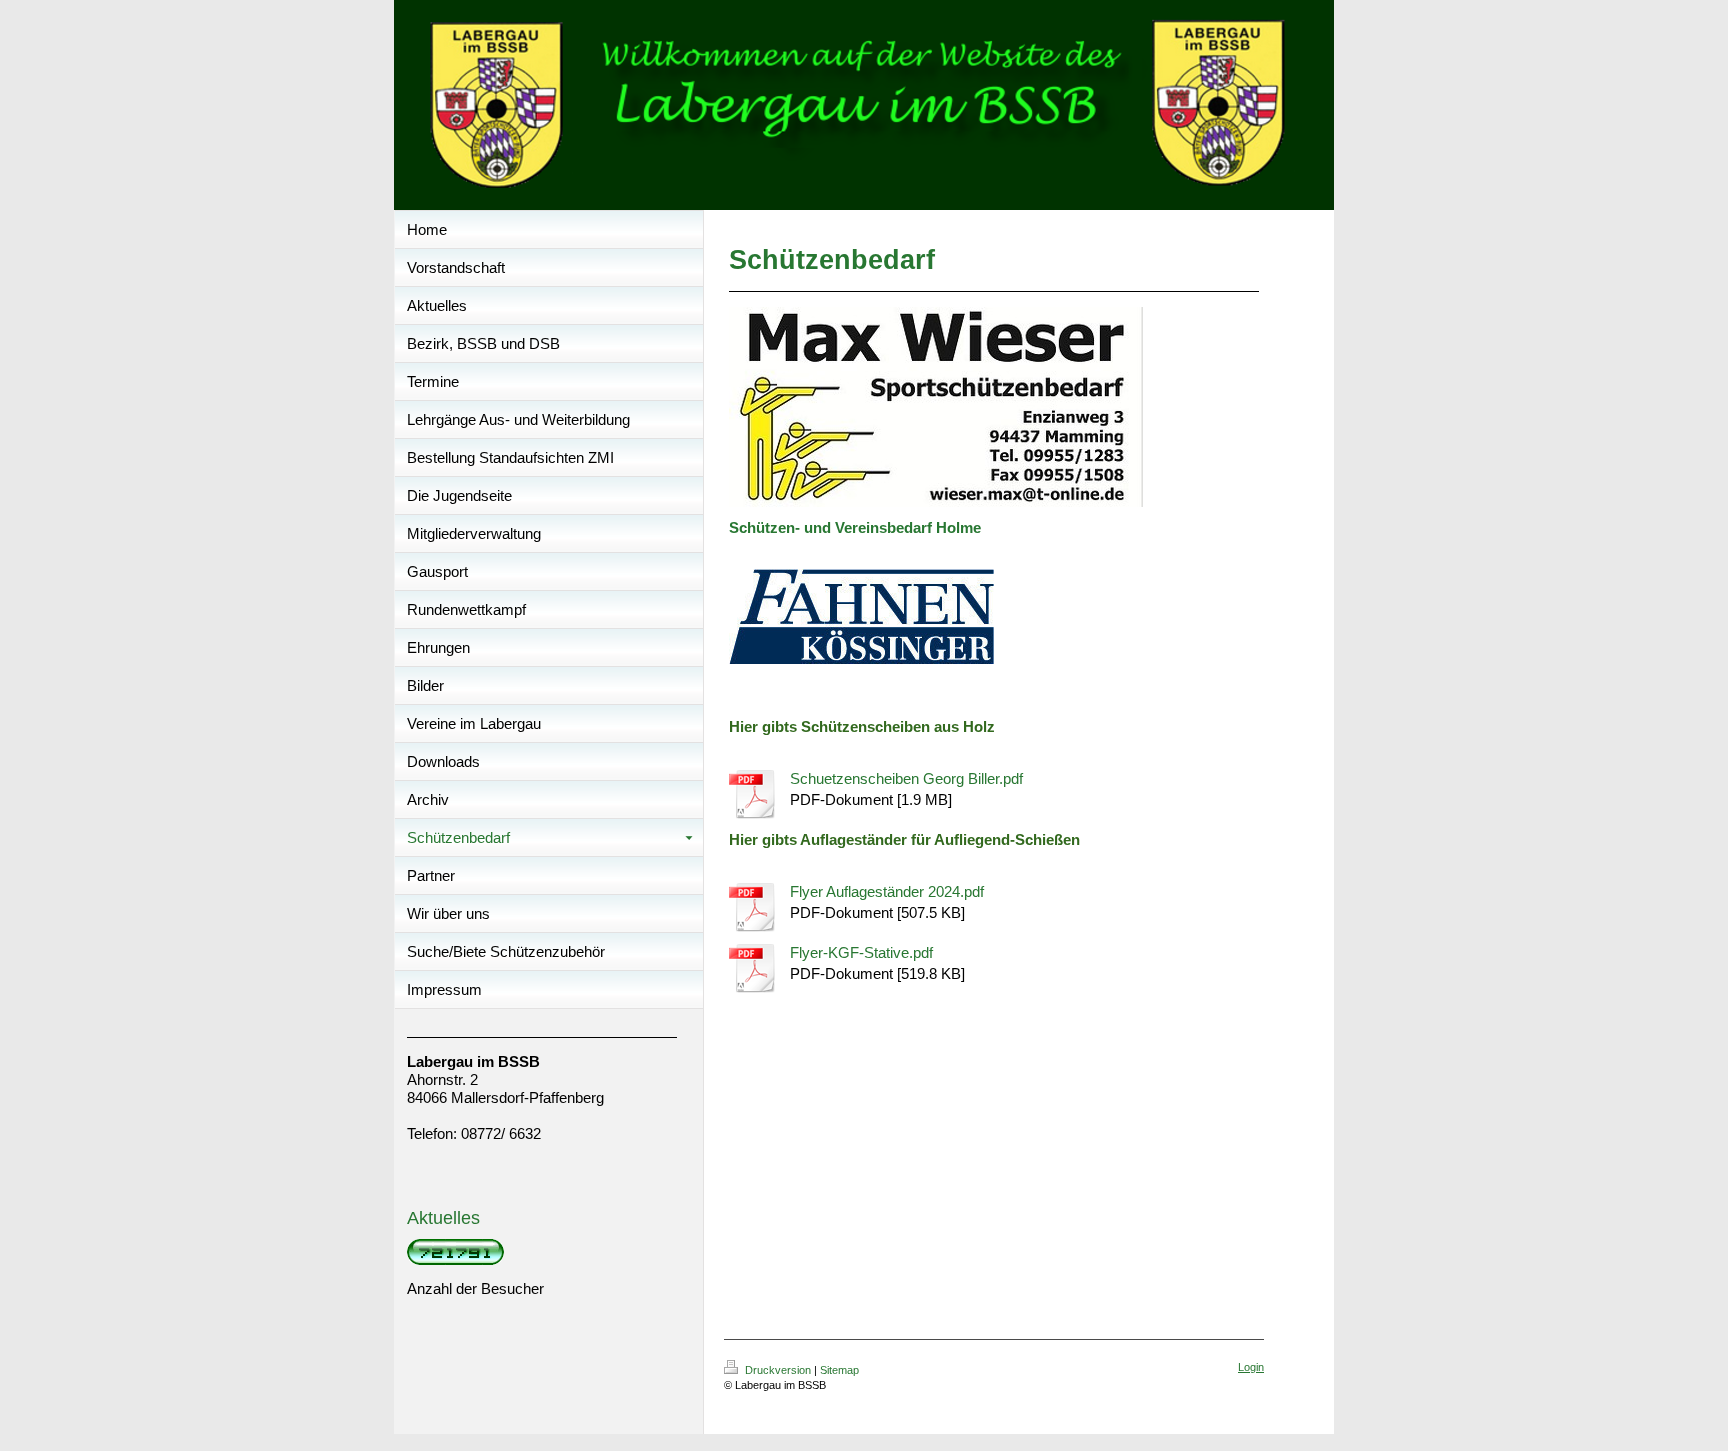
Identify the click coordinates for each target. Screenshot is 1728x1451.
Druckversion (778, 1370)
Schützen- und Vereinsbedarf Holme (855, 527)
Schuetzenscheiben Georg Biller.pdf (906, 778)
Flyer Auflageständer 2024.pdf (887, 891)
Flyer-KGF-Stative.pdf (861, 952)
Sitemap (839, 1370)
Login (1251, 1367)
